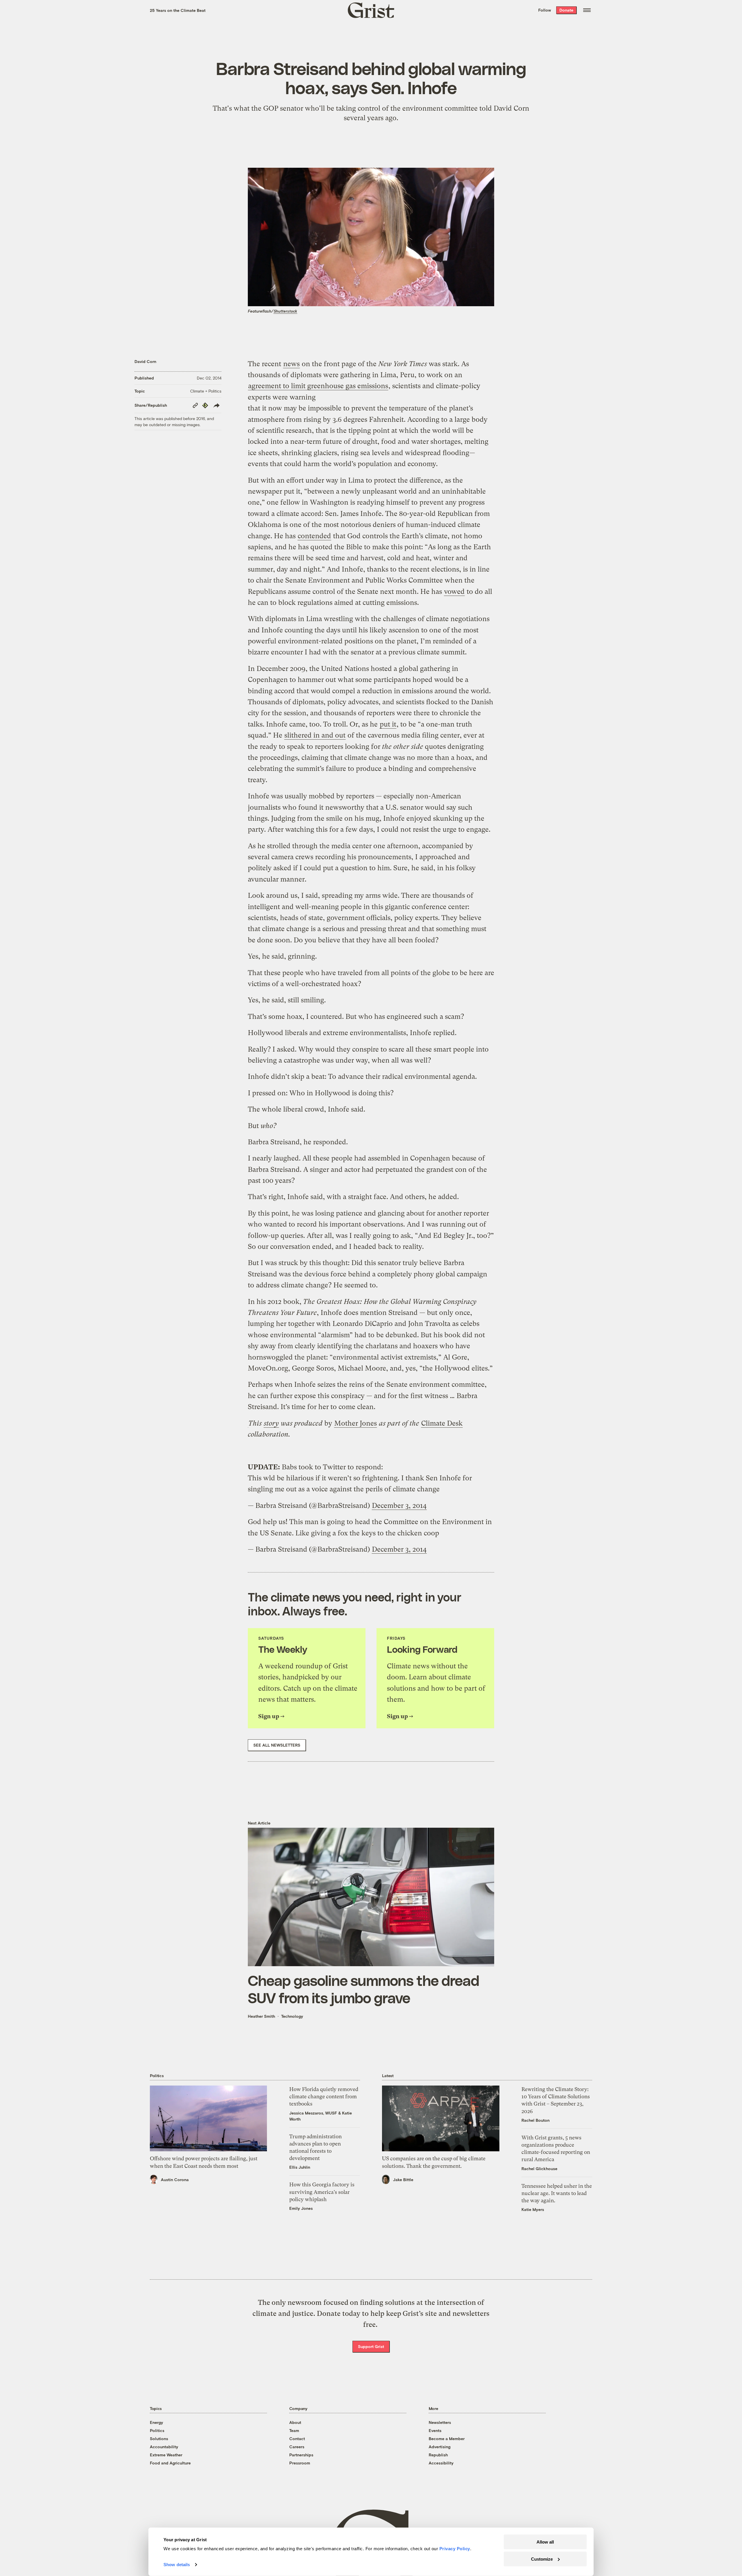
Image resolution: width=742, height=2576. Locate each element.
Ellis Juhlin (300, 2167)
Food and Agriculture (170, 2463)
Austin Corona (175, 2180)
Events (435, 2430)
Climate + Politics (206, 391)
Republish (438, 2455)
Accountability (164, 2447)
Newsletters (440, 2422)
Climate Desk (442, 1423)
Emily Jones (301, 2208)
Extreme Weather (166, 2455)
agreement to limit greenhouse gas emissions (318, 386)
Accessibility (441, 2463)
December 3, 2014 (399, 1506)
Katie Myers (533, 2209)
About (295, 2422)
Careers (297, 2447)
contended (314, 536)
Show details (177, 2565)
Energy (157, 2422)
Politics (157, 2430)
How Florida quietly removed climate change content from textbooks (324, 2096)
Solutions (159, 2439)
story (271, 1423)
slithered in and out (315, 735)
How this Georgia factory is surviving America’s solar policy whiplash (322, 2192)
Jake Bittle (403, 2180)
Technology (292, 2016)
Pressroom (300, 2463)
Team (294, 2430)
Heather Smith (261, 2016)
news (291, 364)
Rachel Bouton (535, 2120)
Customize (542, 2559)
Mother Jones (355, 1423)
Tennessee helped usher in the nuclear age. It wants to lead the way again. (557, 2193)
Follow (545, 10)
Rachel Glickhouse (539, 2169)
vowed (454, 592)
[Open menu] (587, 10)
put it (388, 724)
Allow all (545, 2542)
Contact (297, 2439)
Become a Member (447, 2439)
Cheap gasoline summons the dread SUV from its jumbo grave (363, 1989)
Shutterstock (285, 311)
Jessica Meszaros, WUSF (313, 2113)
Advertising (440, 2447)
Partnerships (301, 2455)
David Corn (145, 361)
